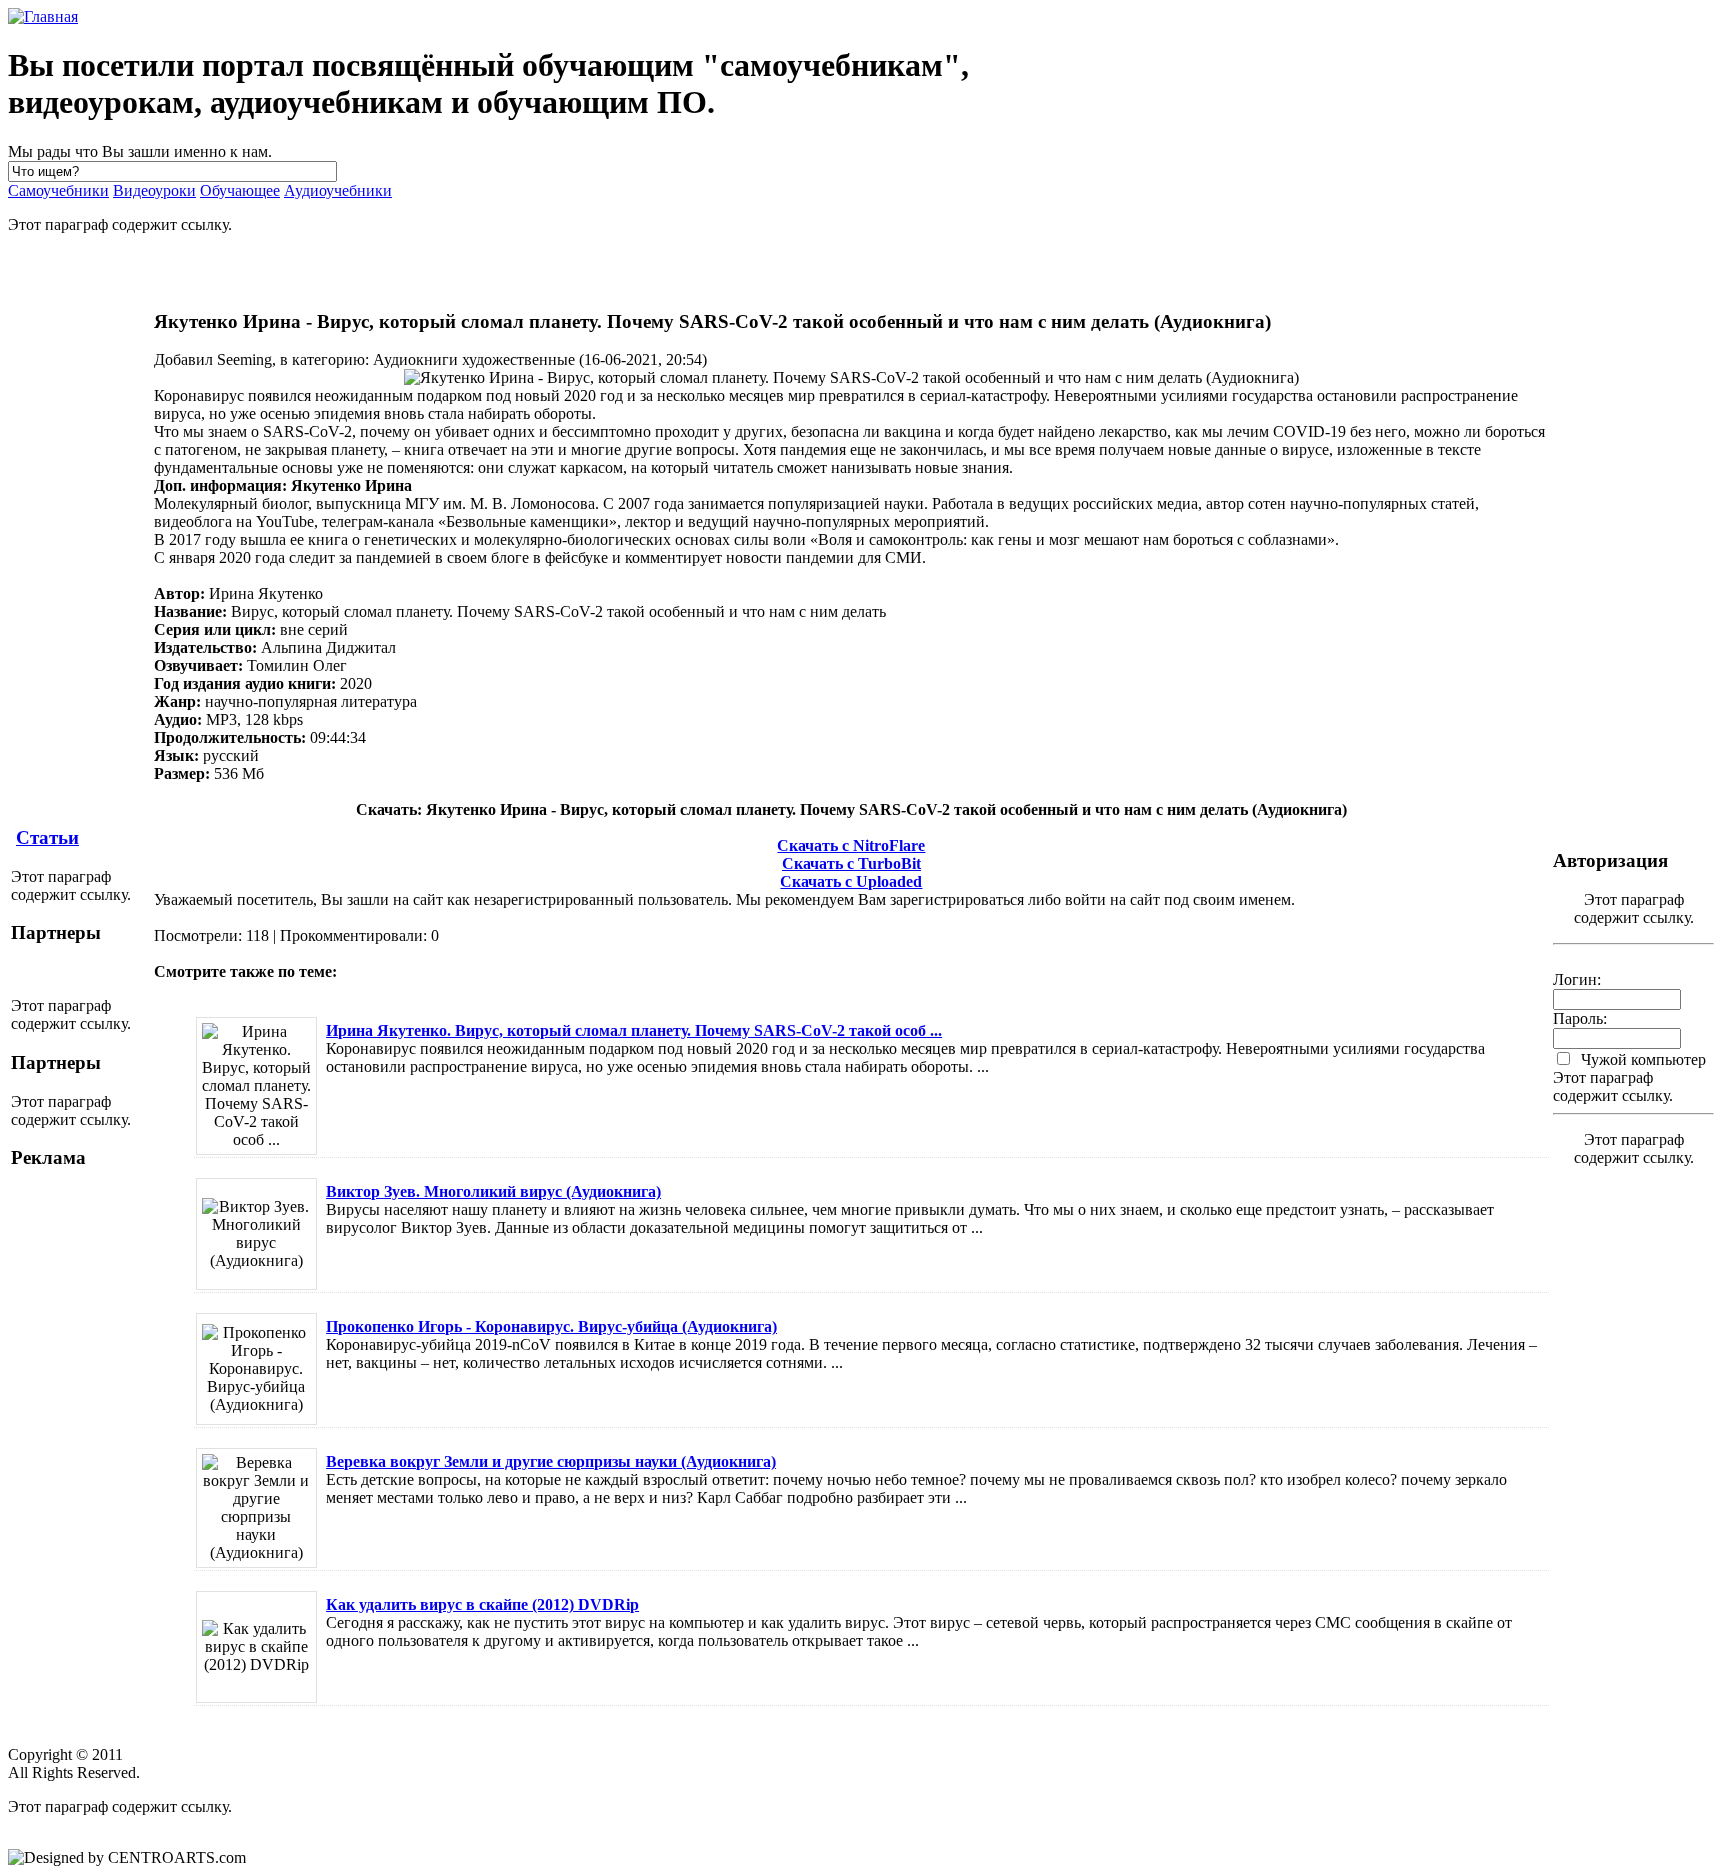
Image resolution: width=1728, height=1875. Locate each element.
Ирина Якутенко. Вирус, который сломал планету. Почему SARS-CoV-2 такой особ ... (634, 1030)
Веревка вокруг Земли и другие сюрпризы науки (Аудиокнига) (551, 1461)
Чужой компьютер (1641, 1059)
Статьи (47, 837)
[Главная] (43, 16)
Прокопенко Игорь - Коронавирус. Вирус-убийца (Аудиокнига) (551, 1326)
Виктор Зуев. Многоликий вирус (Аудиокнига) (493, 1191)
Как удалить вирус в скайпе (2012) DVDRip (482, 1604)
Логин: (1577, 979)
